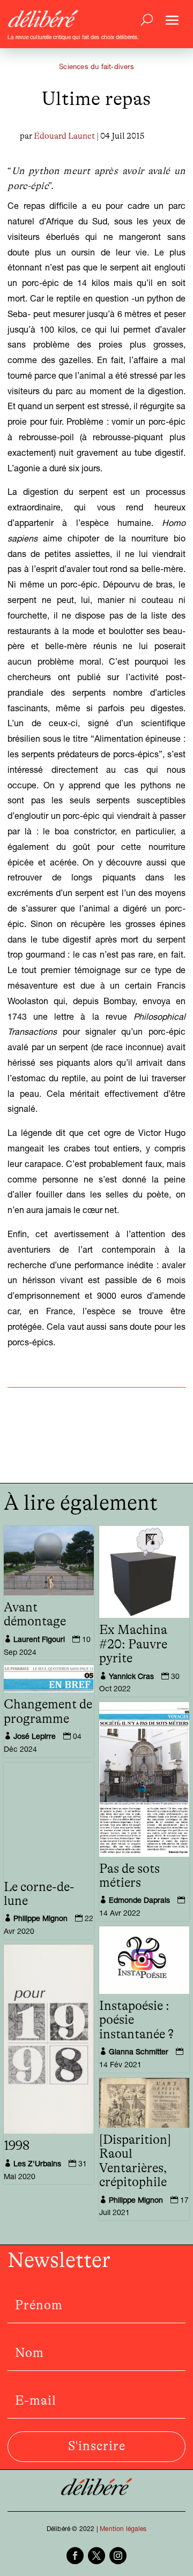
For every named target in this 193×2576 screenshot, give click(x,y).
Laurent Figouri (39, 1640)
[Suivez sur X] (96, 2556)
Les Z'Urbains (37, 2165)
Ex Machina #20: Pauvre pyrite (133, 1644)
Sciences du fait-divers (96, 68)
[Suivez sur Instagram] (118, 2556)
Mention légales (123, 2529)
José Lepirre (35, 1737)
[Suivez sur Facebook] (75, 2556)
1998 (17, 2146)
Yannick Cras (131, 1677)
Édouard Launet (64, 136)
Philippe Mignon (40, 1919)
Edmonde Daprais (139, 1901)
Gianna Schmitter (139, 2053)
